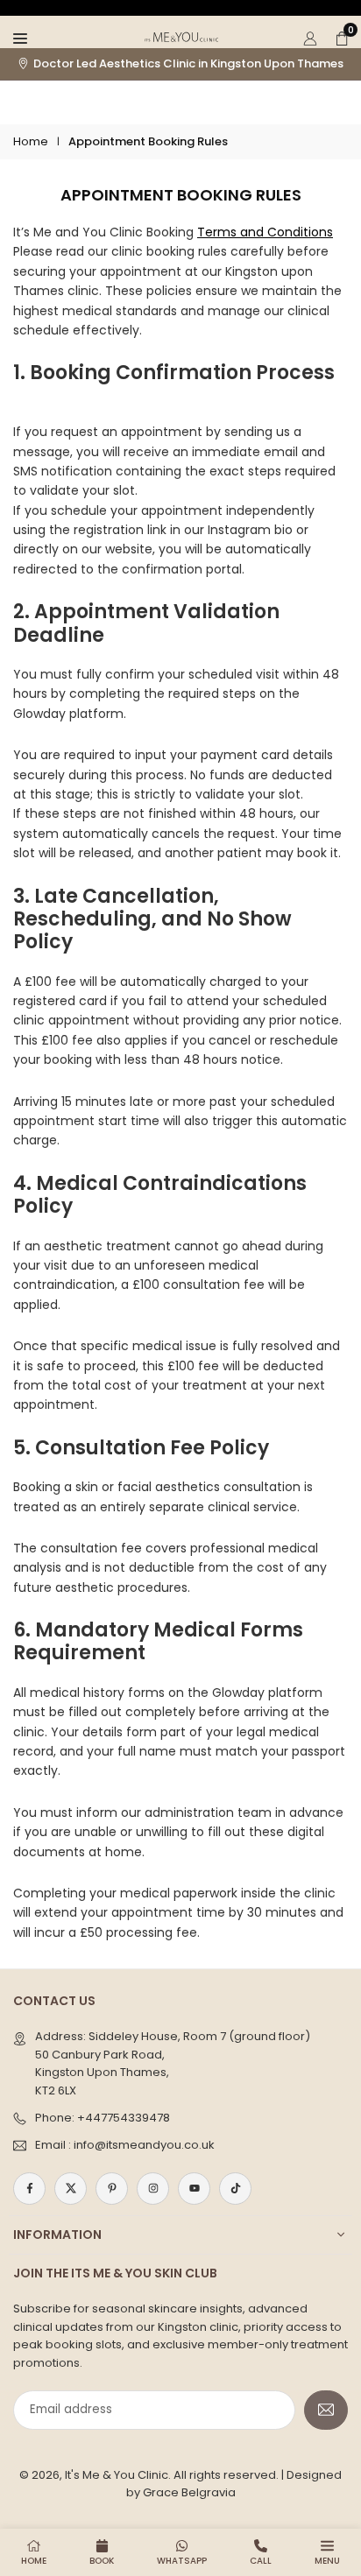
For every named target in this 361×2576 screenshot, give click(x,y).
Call (261, 2561)
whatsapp (182, 2561)
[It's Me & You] (181, 35)
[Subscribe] (326, 2410)
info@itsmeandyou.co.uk (144, 2145)
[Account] (310, 37)
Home (31, 141)
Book (102, 2561)
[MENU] (20, 37)
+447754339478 (124, 2118)
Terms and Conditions (265, 232)
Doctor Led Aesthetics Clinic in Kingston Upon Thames (188, 64)
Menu (327, 2561)
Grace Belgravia (189, 2492)
